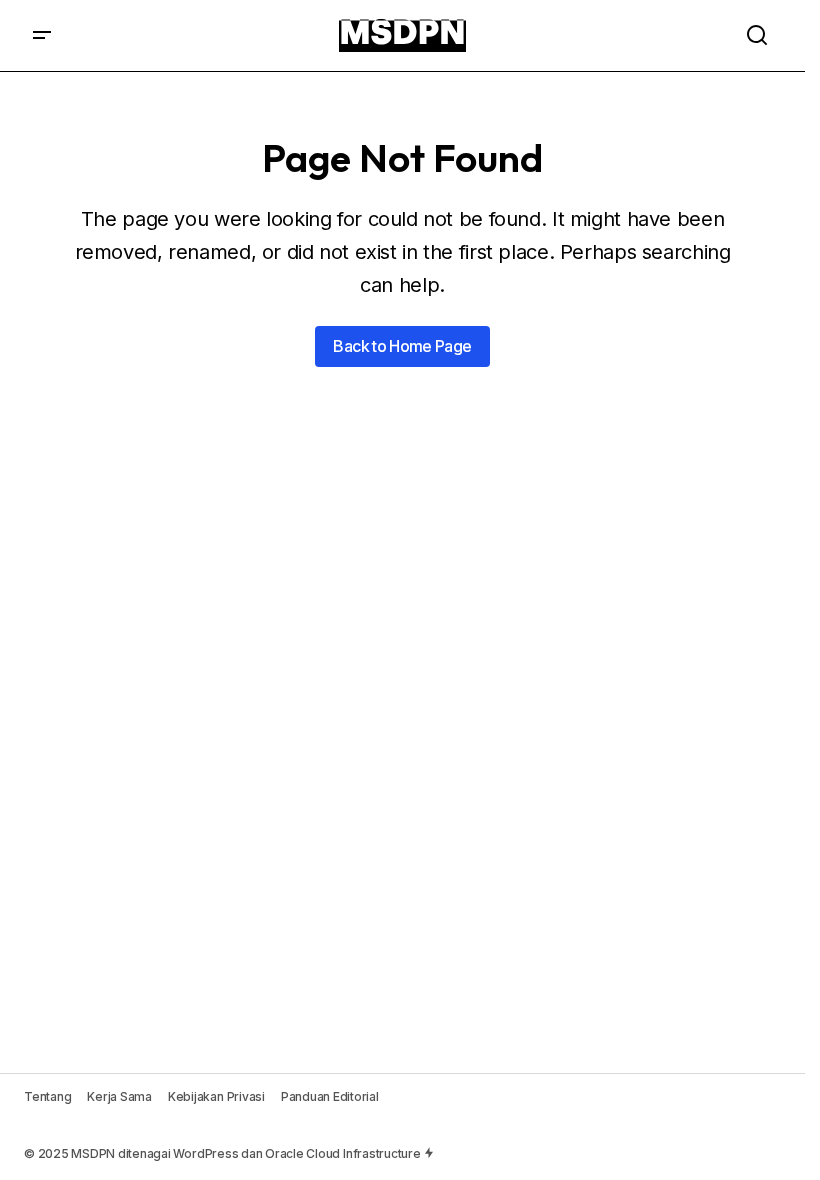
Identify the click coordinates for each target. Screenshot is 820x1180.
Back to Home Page (402, 346)
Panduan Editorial (330, 1096)
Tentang (47, 1096)
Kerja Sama (119, 1096)
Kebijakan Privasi (216, 1096)
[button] (42, 35)
